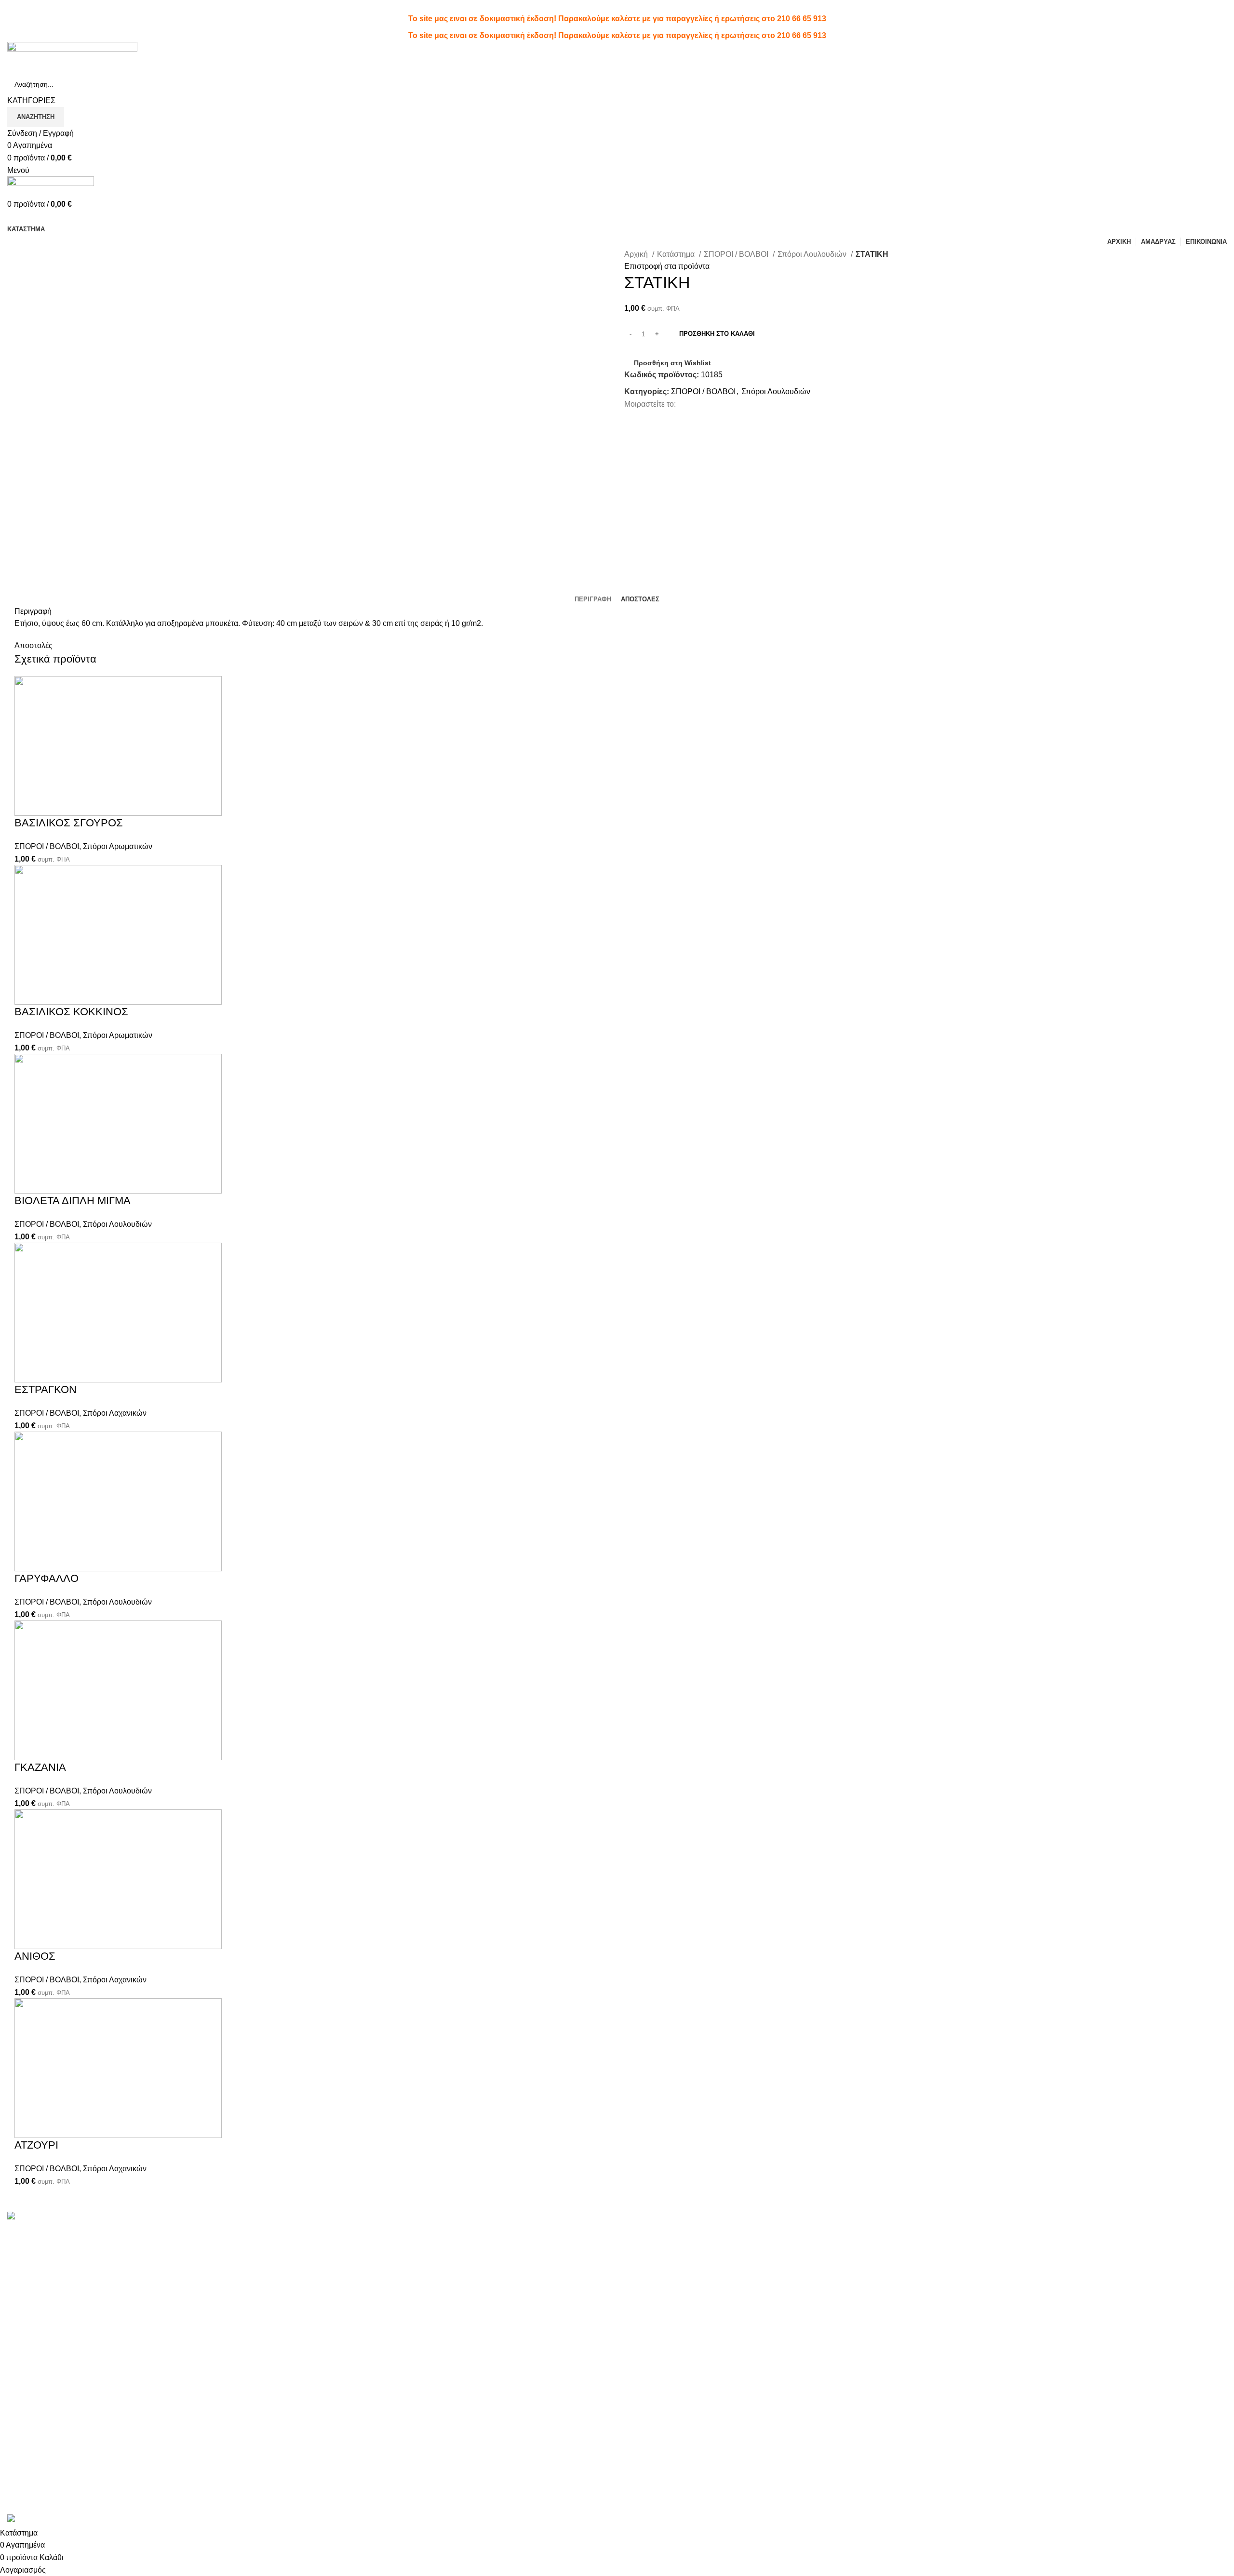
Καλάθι (636, 2286)
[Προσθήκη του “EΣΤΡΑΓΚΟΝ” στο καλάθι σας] (27, 1394)
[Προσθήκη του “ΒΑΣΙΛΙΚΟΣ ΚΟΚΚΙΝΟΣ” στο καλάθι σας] (27, 1017)
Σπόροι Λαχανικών (115, 1413)
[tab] (593, 599)
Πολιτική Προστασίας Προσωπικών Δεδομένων (911, 2250)
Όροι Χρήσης (853, 2232)
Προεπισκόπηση (53, 828)
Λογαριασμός (647, 2232)
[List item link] (154, 2376)
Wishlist (638, 2250)
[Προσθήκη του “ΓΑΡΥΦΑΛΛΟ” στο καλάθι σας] (27, 1583)
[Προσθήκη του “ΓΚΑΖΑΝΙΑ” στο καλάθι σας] (27, 1772)
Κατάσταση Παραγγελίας (666, 2268)
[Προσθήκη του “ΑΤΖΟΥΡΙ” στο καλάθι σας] (27, 2150)
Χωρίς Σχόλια (375, 2247)
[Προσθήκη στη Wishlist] (79, 828)
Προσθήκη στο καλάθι (717, 334)
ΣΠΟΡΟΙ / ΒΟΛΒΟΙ (737, 254)
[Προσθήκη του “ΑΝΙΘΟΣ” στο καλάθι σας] (27, 1961)
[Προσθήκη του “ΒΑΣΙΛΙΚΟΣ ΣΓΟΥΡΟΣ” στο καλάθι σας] (27, 828)
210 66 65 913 (802, 19)
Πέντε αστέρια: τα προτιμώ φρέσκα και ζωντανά (396, 2232)
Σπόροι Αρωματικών (118, 846)
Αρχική (637, 254)
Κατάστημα (677, 254)
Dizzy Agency (168, 2508)
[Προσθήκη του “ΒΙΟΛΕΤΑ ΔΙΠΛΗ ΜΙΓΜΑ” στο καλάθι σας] (27, 1206)
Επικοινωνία (852, 2268)
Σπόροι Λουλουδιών (813, 254)
